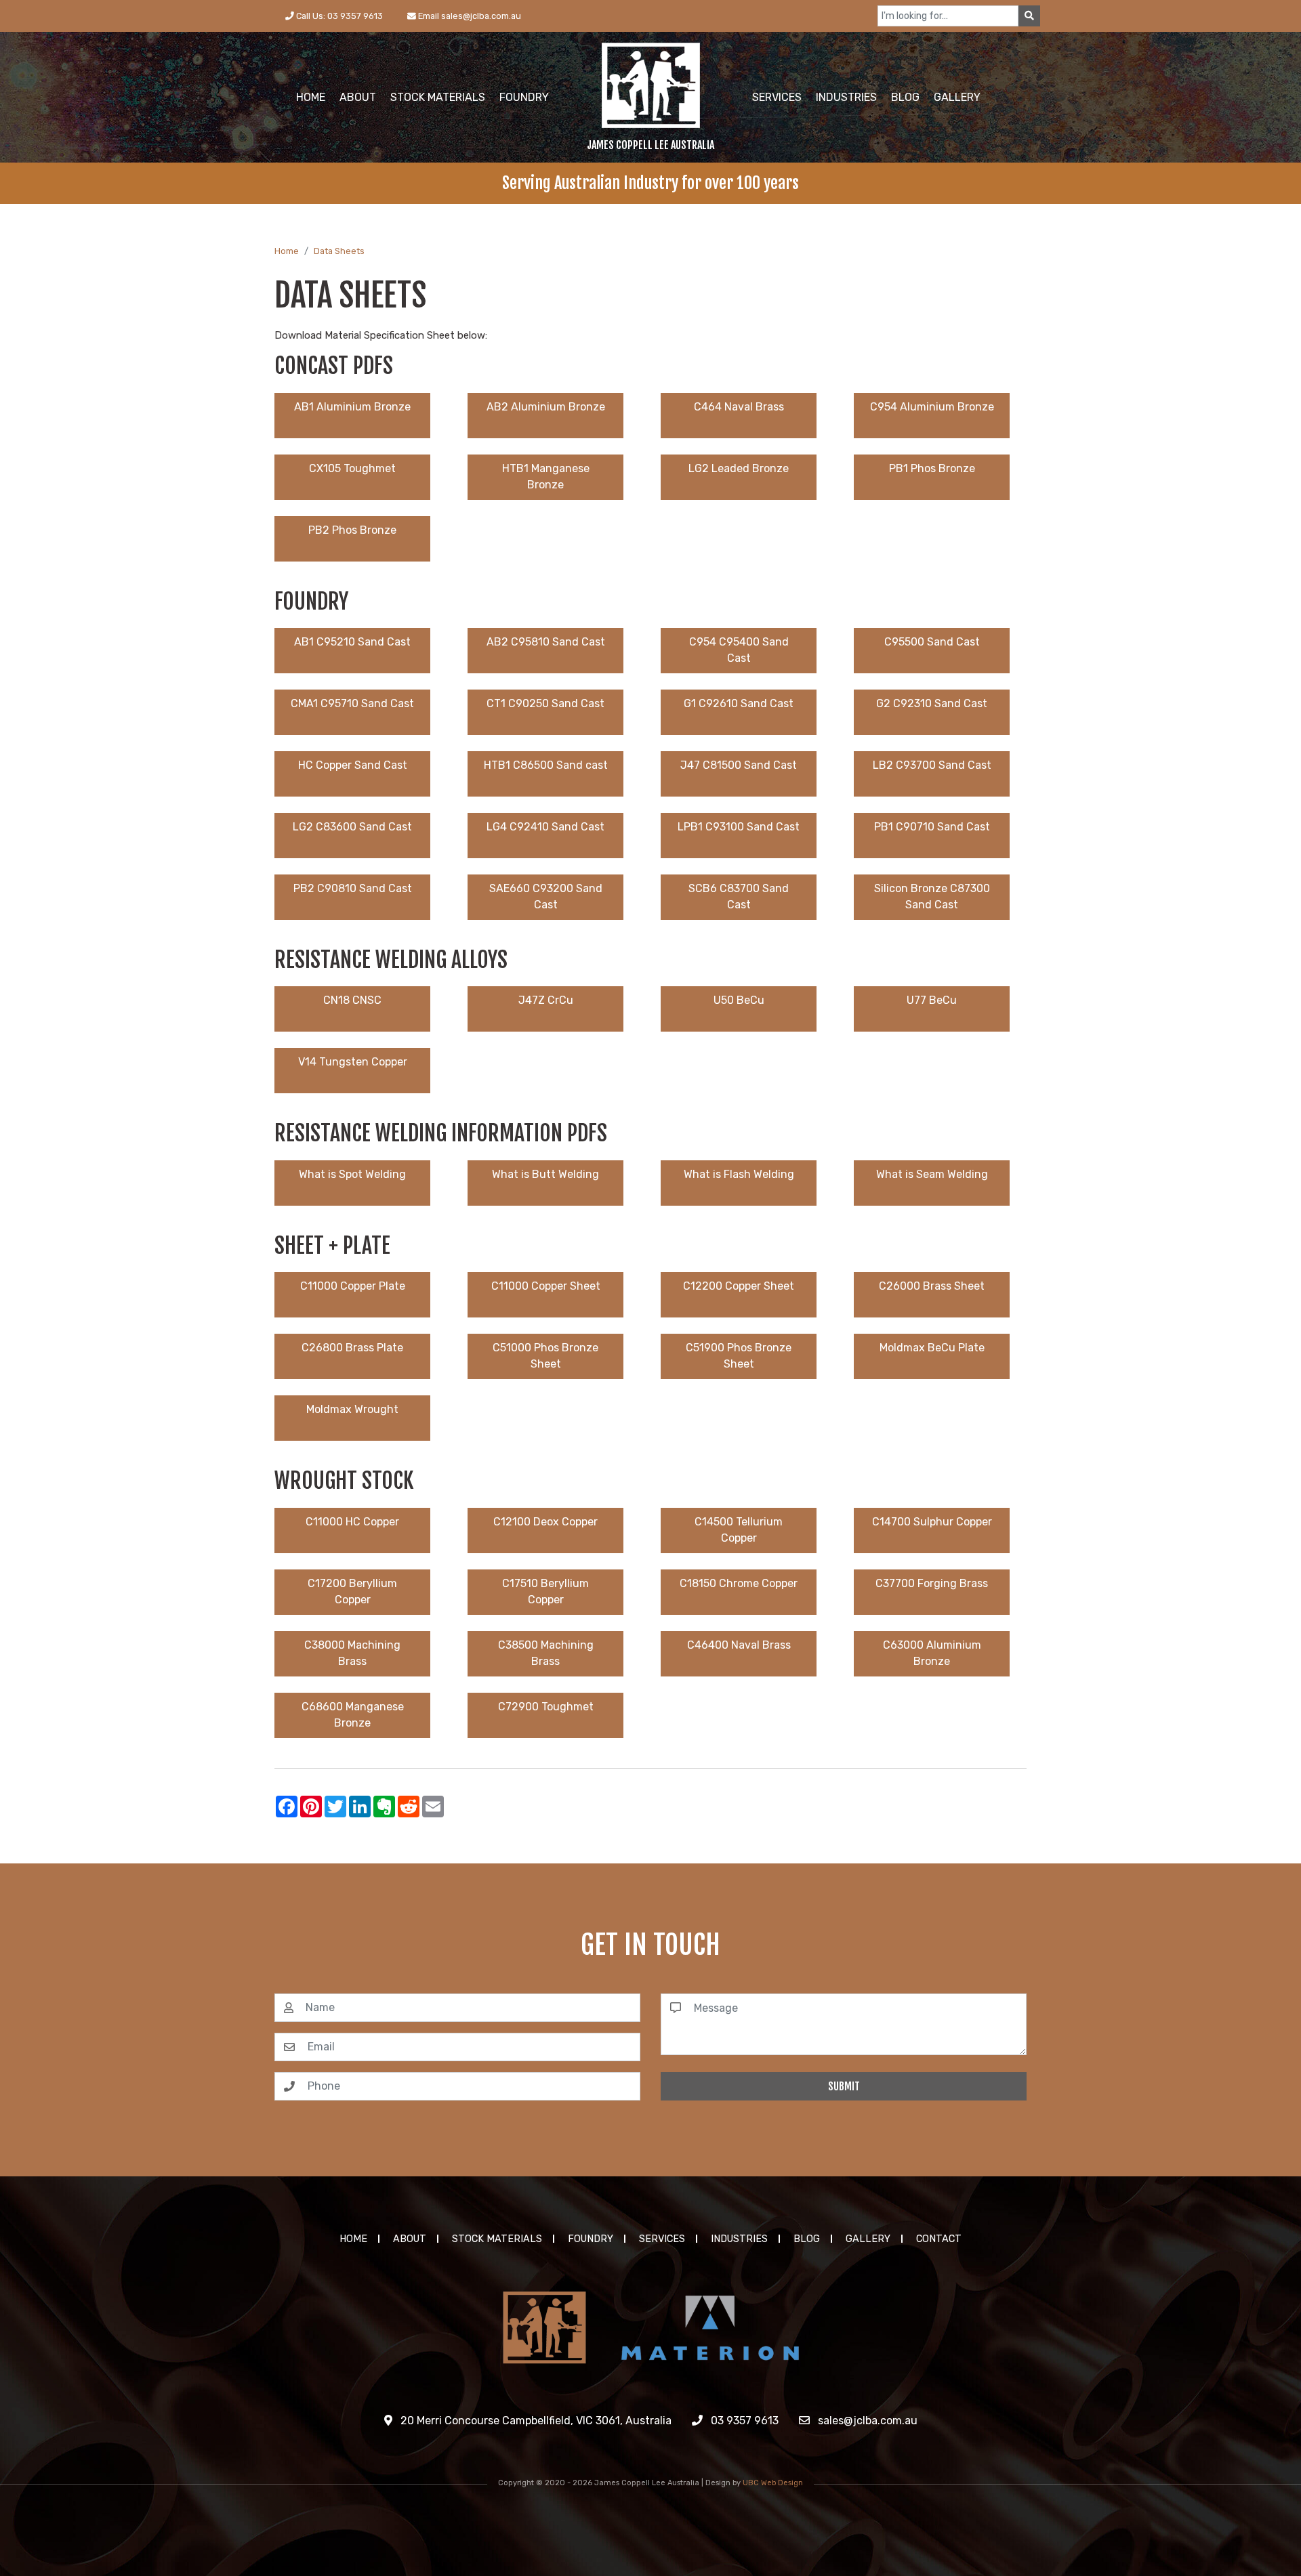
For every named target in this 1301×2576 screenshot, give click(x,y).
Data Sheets (339, 251)
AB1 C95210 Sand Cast (352, 642)
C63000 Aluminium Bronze (932, 1653)
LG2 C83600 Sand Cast (352, 827)
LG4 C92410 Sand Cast (545, 827)
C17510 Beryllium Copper (545, 1591)
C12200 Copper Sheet (739, 1286)
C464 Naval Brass (739, 407)
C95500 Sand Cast (932, 642)
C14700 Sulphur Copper (932, 1522)
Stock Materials (497, 2239)
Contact (939, 2239)
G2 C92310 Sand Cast (932, 703)
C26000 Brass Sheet (932, 1286)
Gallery (868, 2239)
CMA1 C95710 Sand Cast (352, 703)
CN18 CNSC (352, 1000)
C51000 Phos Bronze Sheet (545, 1356)
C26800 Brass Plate (352, 1348)
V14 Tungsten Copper (353, 1062)
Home (287, 251)
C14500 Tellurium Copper (739, 1530)
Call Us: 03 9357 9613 (338, 16)
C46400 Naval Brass (739, 1645)
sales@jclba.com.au (866, 2421)
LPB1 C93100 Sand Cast (739, 827)
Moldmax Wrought (352, 1409)
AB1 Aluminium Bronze (352, 407)
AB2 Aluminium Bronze (546, 407)
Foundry (591, 2239)
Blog (807, 2239)
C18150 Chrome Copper (739, 1583)
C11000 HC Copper (352, 1522)
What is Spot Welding (352, 1174)
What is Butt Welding (545, 1174)
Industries (739, 2239)
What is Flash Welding (739, 1174)
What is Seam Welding (932, 1174)
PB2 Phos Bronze (352, 530)
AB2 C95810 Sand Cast (546, 642)
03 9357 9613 (743, 2421)
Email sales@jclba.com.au (469, 16)
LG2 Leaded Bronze (739, 468)
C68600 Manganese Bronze (353, 1715)
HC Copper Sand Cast (353, 765)
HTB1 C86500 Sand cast (546, 765)
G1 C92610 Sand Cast (739, 703)
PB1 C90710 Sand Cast (932, 827)
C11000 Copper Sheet (546, 1286)
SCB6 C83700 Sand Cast (739, 896)
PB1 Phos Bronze (932, 468)
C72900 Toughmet (546, 1707)
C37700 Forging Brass (932, 1583)
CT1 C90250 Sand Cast (545, 703)
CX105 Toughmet (352, 468)
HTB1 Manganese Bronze (546, 477)
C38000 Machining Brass (352, 1653)
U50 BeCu (739, 1000)
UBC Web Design (773, 2483)
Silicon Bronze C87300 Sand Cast (932, 896)
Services (662, 2239)
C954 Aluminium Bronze (932, 407)
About (410, 2239)
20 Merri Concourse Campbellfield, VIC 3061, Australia (535, 2421)
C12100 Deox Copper (545, 1522)
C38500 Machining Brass (546, 1653)
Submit (844, 2086)
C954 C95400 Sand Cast (739, 650)
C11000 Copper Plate (353, 1286)
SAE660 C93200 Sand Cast (546, 896)
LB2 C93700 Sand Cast (932, 765)
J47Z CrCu (546, 1000)
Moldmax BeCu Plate (932, 1348)
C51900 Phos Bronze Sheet (739, 1356)
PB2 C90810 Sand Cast (353, 888)
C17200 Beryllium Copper (352, 1591)
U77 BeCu (932, 1000)
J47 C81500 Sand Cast (739, 765)
